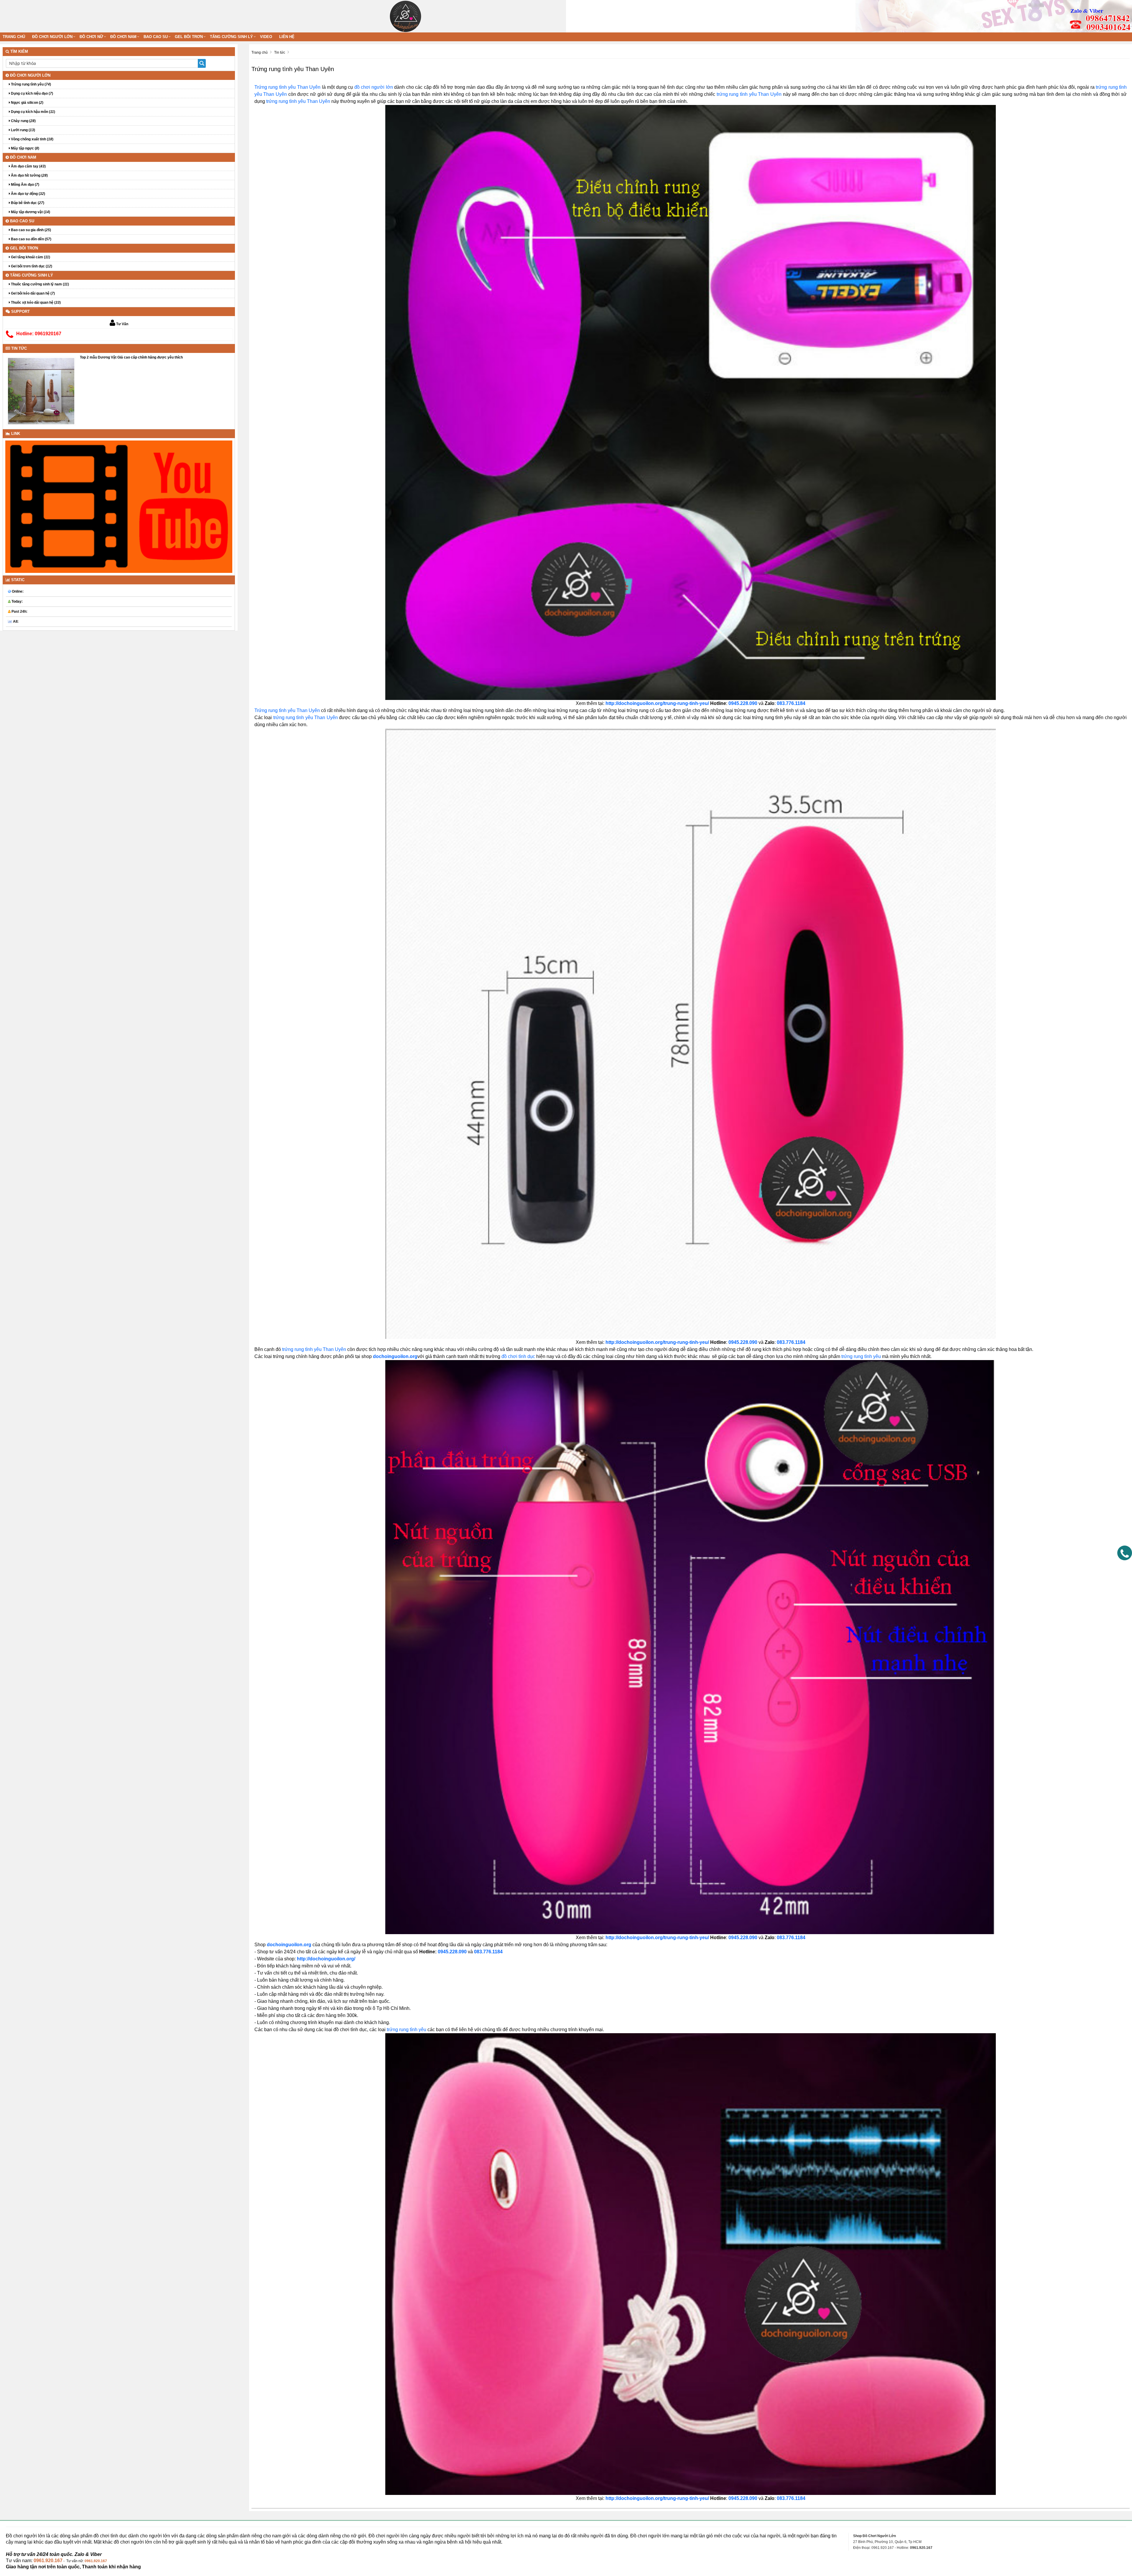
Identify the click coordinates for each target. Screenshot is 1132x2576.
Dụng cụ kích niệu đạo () (32, 93)
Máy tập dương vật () (30, 212)
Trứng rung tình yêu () (31, 84)
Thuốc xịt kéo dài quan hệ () (35, 303)
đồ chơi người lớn (374, 87)
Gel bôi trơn (189, 37)
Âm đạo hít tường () (29, 175)
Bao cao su (156, 37)
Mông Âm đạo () (25, 185)
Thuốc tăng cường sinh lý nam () (40, 284)
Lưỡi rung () (23, 130)
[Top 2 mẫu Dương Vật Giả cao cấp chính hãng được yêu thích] (41, 391)
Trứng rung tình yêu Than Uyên (287, 87)
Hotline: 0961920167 (39, 334)
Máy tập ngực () (25, 148)
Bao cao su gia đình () (31, 230)
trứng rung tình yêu (861, 1356)
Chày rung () (23, 121)
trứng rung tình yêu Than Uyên (749, 94)
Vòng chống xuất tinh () (32, 139)
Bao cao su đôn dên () (31, 239)
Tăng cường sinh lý (231, 37)
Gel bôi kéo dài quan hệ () (32, 293)
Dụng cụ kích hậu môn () (33, 112)
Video (266, 37)
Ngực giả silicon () (27, 103)
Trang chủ (14, 37)
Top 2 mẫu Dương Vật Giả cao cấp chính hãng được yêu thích (131, 357)
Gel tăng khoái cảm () (30, 257)
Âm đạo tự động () (28, 194)
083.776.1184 (791, 2498)
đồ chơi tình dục (518, 1356)
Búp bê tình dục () (27, 203)
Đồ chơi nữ (91, 37)
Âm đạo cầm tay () (28, 166)
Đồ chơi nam (123, 37)
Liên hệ (287, 37)
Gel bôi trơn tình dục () (31, 266)
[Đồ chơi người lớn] (405, 16)
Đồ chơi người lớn (52, 37)
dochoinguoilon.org (395, 1356)
